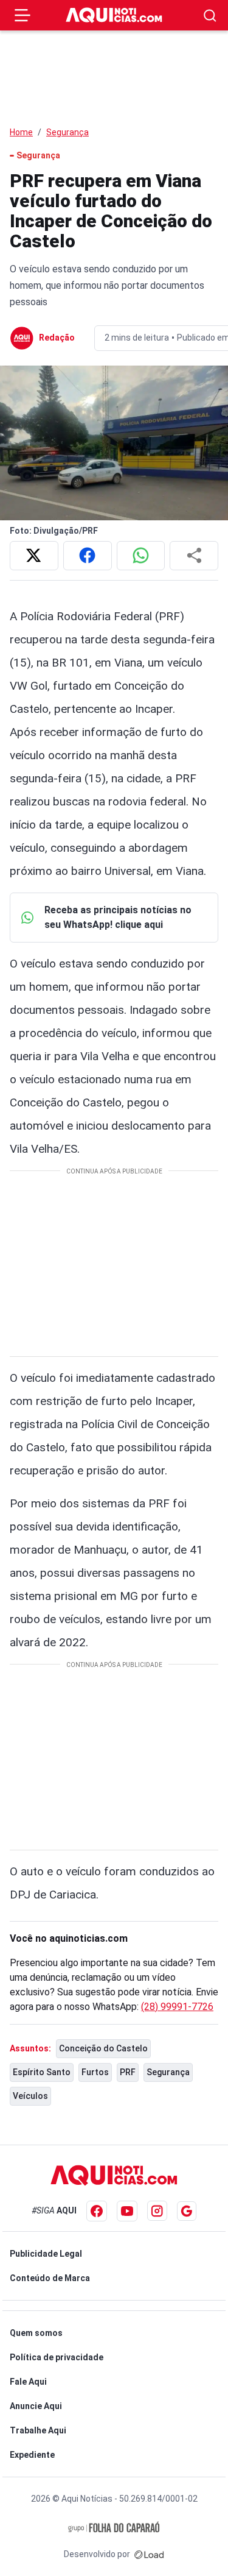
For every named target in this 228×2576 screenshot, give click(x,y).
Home (21, 132)
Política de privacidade (57, 2357)
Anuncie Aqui (36, 2406)
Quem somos (36, 2333)
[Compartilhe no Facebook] (88, 556)
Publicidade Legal (46, 2254)
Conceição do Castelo (103, 2048)
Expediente (32, 2455)
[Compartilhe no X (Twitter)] (34, 556)
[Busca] (210, 16)
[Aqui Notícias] (114, 16)
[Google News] (187, 2211)
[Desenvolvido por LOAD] (149, 2554)
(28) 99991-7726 (177, 2007)
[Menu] (22, 15)
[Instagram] (157, 2211)
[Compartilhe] (194, 556)
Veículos (30, 2096)
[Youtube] (127, 2211)
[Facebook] (97, 2211)
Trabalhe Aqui (38, 2430)
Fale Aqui (28, 2382)
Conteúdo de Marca (50, 2278)
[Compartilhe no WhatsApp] (141, 556)
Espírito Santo (42, 2072)
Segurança (67, 132)
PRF (128, 2072)
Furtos (95, 2072)
